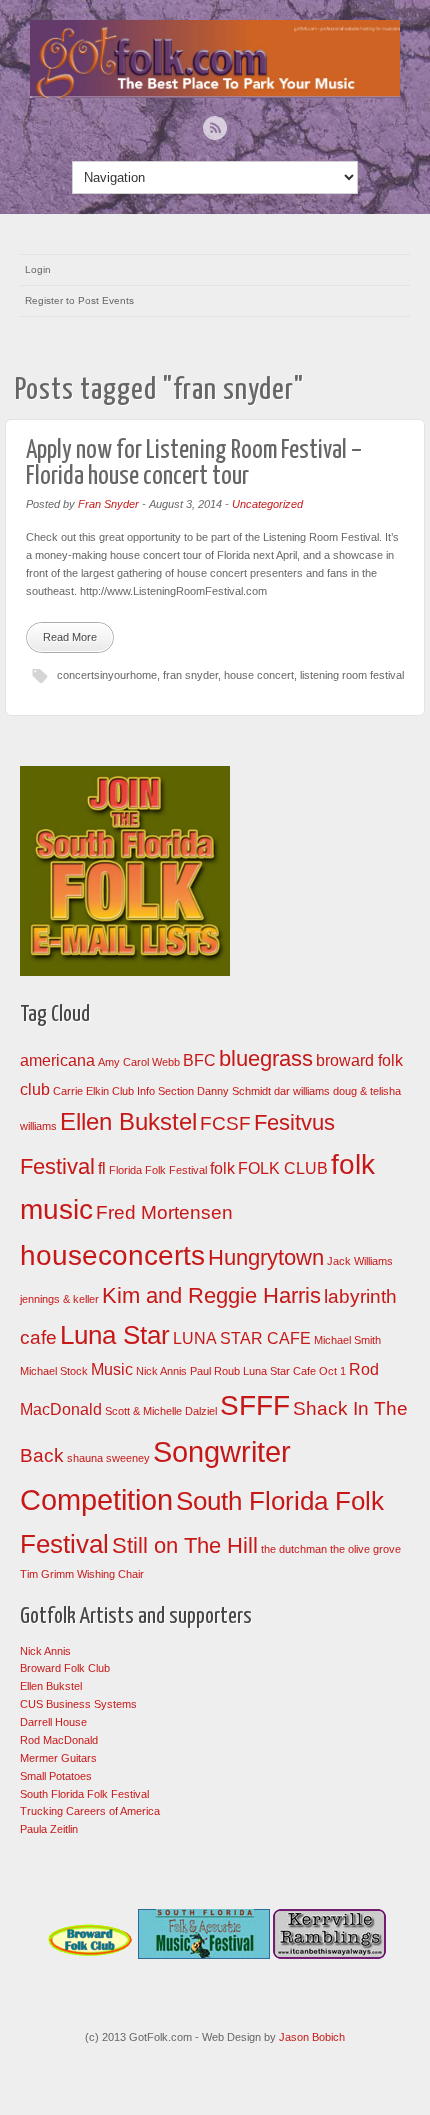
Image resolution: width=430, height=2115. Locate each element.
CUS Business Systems (78, 1704)
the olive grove (365, 1549)
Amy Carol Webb (139, 1062)
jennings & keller (59, 1299)
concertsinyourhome (107, 675)
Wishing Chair (110, 1574)
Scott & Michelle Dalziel (161, 1411)
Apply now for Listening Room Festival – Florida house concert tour (194, 463)
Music (112, 1369)
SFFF (255, 1405)
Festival (57, 1166)
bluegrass (266, 1058)
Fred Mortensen (164, 1212)
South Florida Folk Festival (84, 1794)
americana (57, 1060)
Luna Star (115, 1335)
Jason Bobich (312, 2037)
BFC (199, 1060)
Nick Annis (161, 1371)
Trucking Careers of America (90, 1811)
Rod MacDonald (59, 1740)
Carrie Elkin (81, 1091)
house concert (259, 675)
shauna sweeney (108, 1458)
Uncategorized (267, 504)
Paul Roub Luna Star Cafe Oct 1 (268, 1371)
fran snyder (190, 675)
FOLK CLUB (283, 1168)
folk (222, 1168)
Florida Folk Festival (158, 1170)
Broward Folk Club (65, 1668)
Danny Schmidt (234, 1091)
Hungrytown (266, 1257)
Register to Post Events (79, 300)
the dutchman (294, 1549)
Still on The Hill (185, 1545)
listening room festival (352, 675)
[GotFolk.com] (215, 93)
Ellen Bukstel (128, 1121)
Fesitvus (294, 1122)
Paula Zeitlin (49, 1829)
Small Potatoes (56, 1776)
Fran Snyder (108, 504)
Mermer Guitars (58, 1758)
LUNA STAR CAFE (242, 1338)
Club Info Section (153, 1091)
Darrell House (53, 1722)
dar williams (302, 1091)
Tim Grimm (47, 1574)
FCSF (225, 1123)
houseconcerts (112, 1255)
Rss (215, 128)
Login (38, 269)
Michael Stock (54, 1371)
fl (102, 1168)
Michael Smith (347, 1340)
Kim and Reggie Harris (211, 1295)
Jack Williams (360, 1261)
